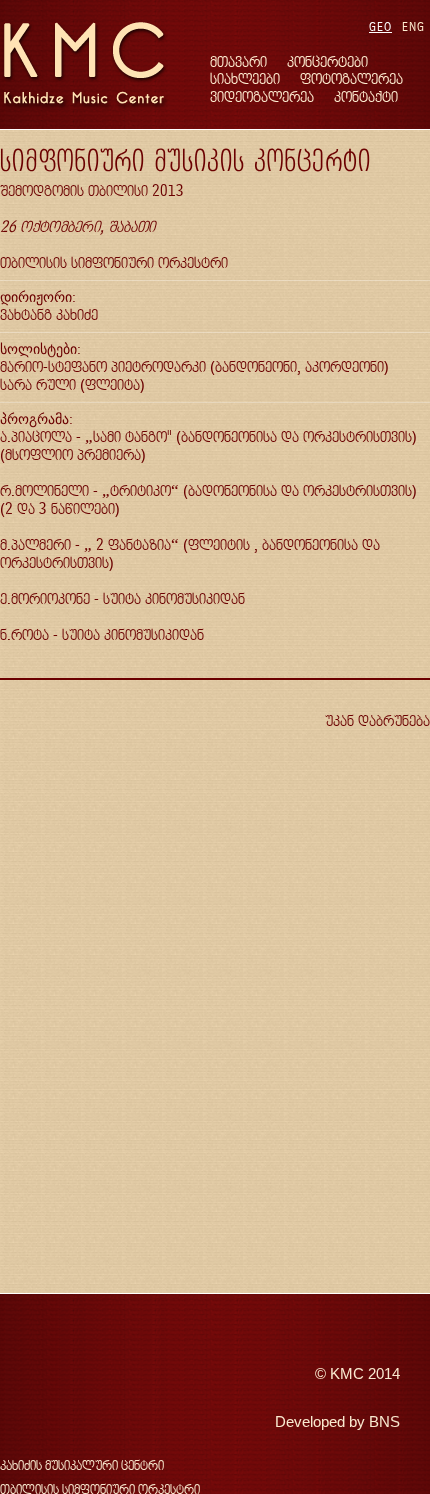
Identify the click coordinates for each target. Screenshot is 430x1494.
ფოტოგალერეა (351, 78)
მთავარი (238, 61)
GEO (380, 26)
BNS (384, 1422)
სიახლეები (245, 78)
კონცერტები (327, 61)
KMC (347, 1374)
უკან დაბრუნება (377, 720)
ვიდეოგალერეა (262, 96)
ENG (413, 26)
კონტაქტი (366, 96)
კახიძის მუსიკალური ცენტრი (82, 1465)
